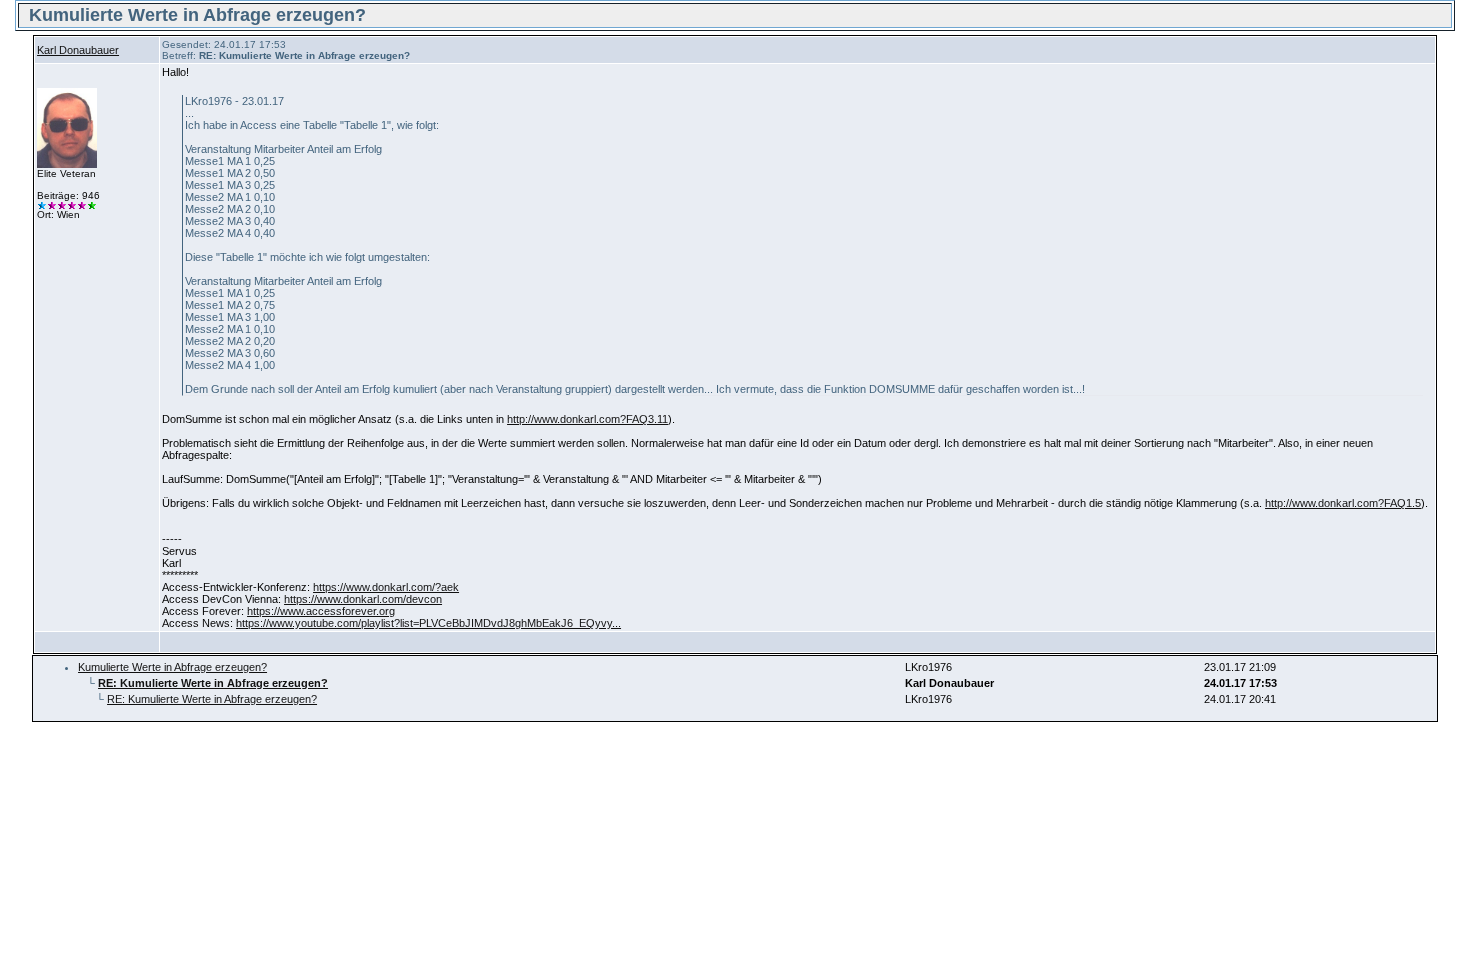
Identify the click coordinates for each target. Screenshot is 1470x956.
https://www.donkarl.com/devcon (363, 599)
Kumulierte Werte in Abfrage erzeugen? (172, 667)
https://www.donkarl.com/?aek (386, 587)
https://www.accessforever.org (321, 611)
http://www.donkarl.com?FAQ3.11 (587, 419)
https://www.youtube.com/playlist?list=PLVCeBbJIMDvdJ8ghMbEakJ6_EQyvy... (428, 623)
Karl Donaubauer (78, 50)
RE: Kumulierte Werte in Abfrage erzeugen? (212, 699)
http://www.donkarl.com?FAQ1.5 (1343, 503)
